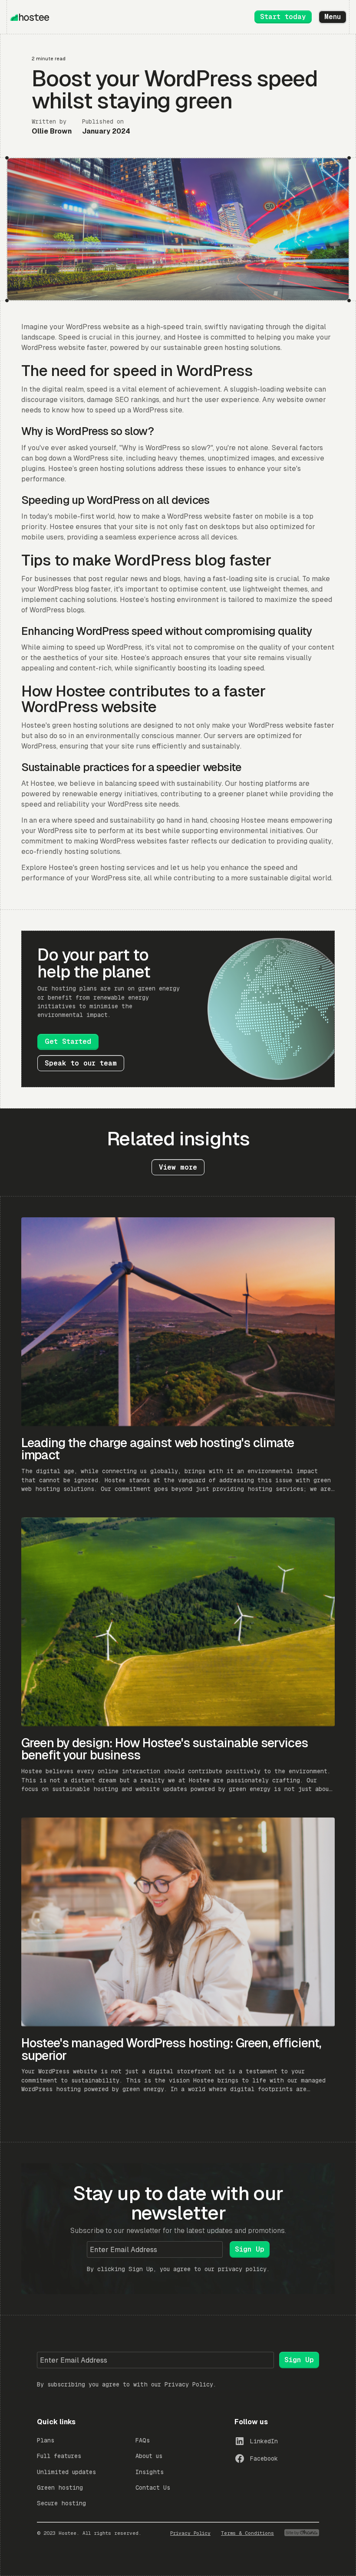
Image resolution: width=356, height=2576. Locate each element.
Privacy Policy (189, 2384)
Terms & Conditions (247, 2533)
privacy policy (242, 2269)
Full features (59, 2456)
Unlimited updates (66, 2472)
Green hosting (60, 2488)
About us (149, 2456)
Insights (150, 2472)
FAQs (143, 2440)
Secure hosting (61, 2503)
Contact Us (153, 2488)
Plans (46, 2440)
